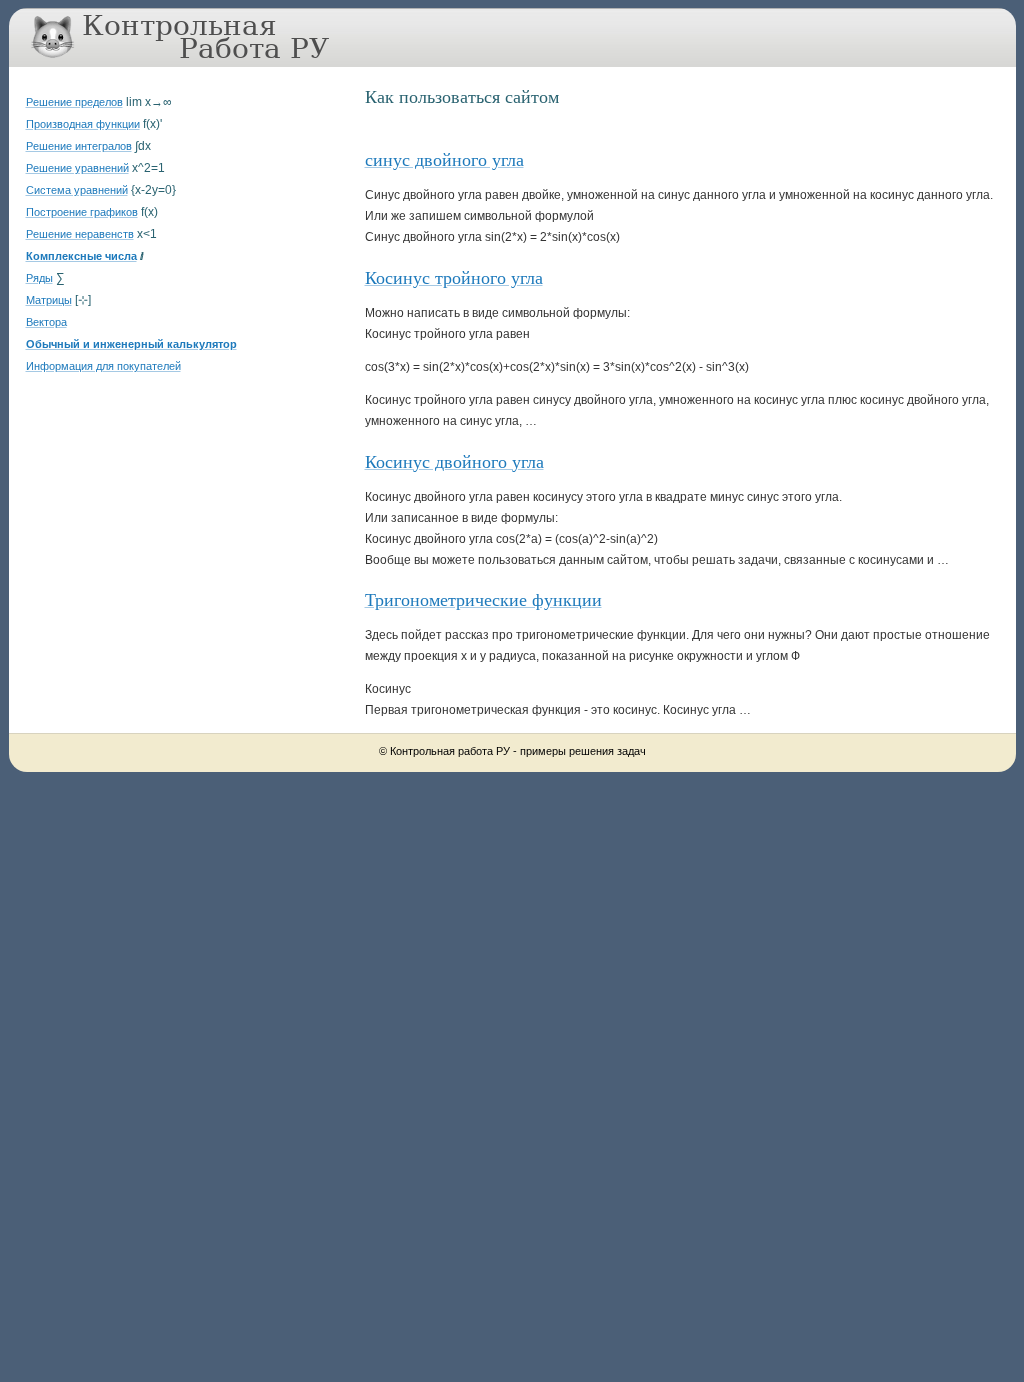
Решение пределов (74, 102)
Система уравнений (77, 190)
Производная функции (83, 124)
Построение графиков (82, 212)
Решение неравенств (80, 234)
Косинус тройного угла (454, 277)
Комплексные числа (81, 256)
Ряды (39, 278)
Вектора (46, 322)
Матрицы (49, 300)
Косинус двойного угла (454, 461)
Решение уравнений (77, 168)
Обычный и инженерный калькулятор (131, 344)
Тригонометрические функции (483, 599)
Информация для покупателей (103, 366)
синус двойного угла (444, 159)
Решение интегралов (79, 146)
